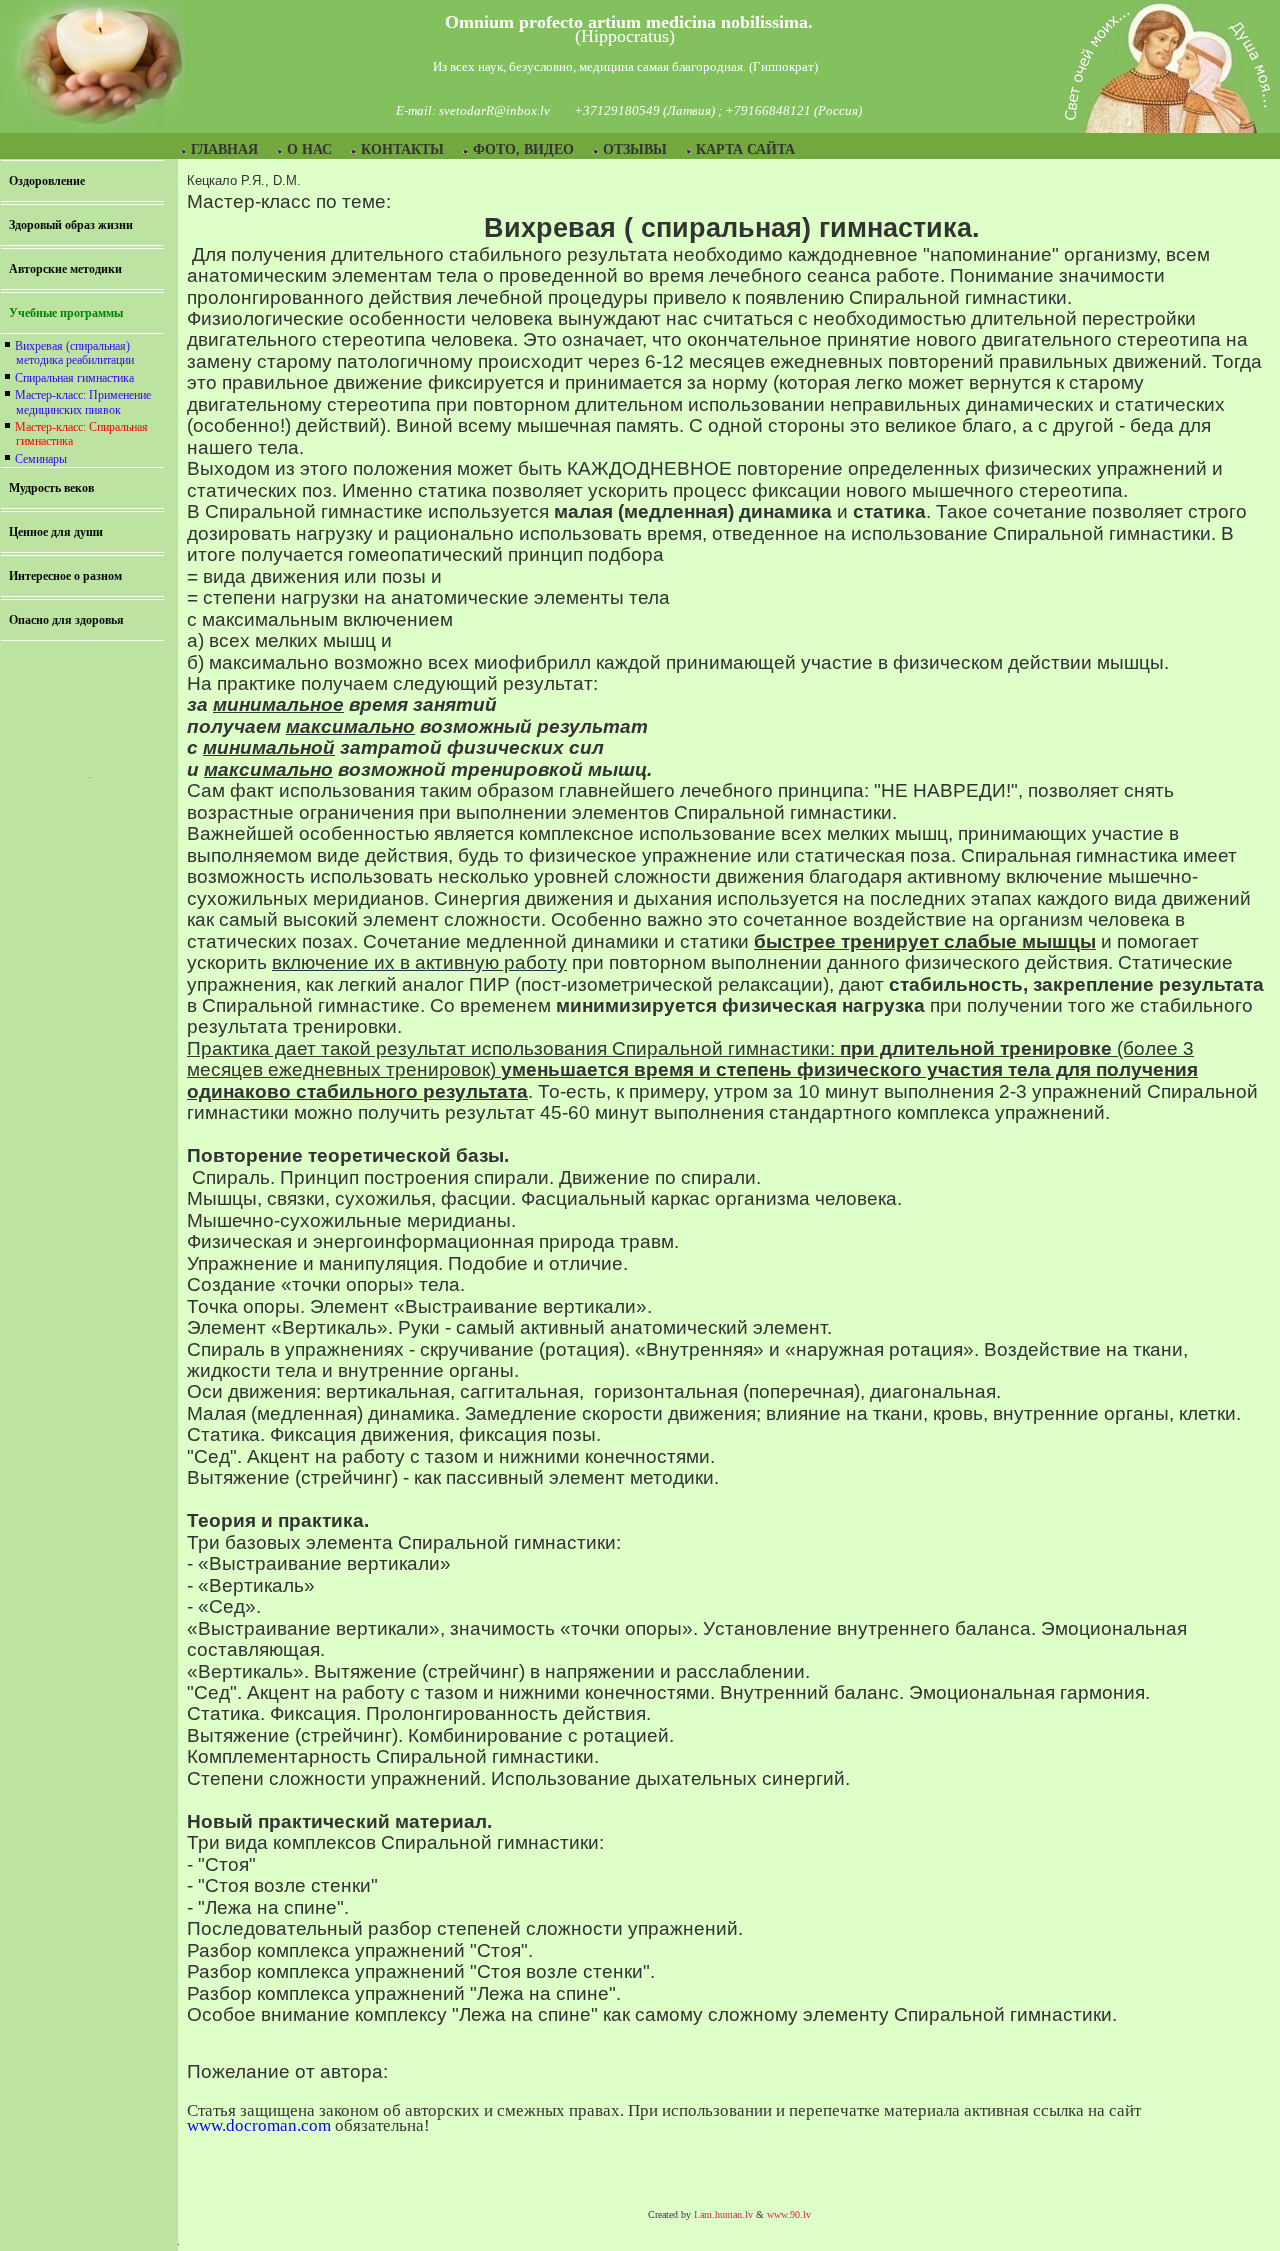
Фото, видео (523, 149)
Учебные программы (66, 313)
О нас (309, 149)
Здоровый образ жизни (71, 225)
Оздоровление (47, 181)
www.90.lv (789, 2214)
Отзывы (635, 149)
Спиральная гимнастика (74, 378)
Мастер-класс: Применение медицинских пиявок (83, 402)
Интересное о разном (65, 576)
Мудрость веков (51, 488)
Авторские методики (65, 269)
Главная (224, 149)
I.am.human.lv (723, 2214)
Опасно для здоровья (66, 620)
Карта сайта (745, 149)
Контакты (402, 149)
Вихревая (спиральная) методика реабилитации (74, 353)
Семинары (41, 459)
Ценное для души (56, 532)
